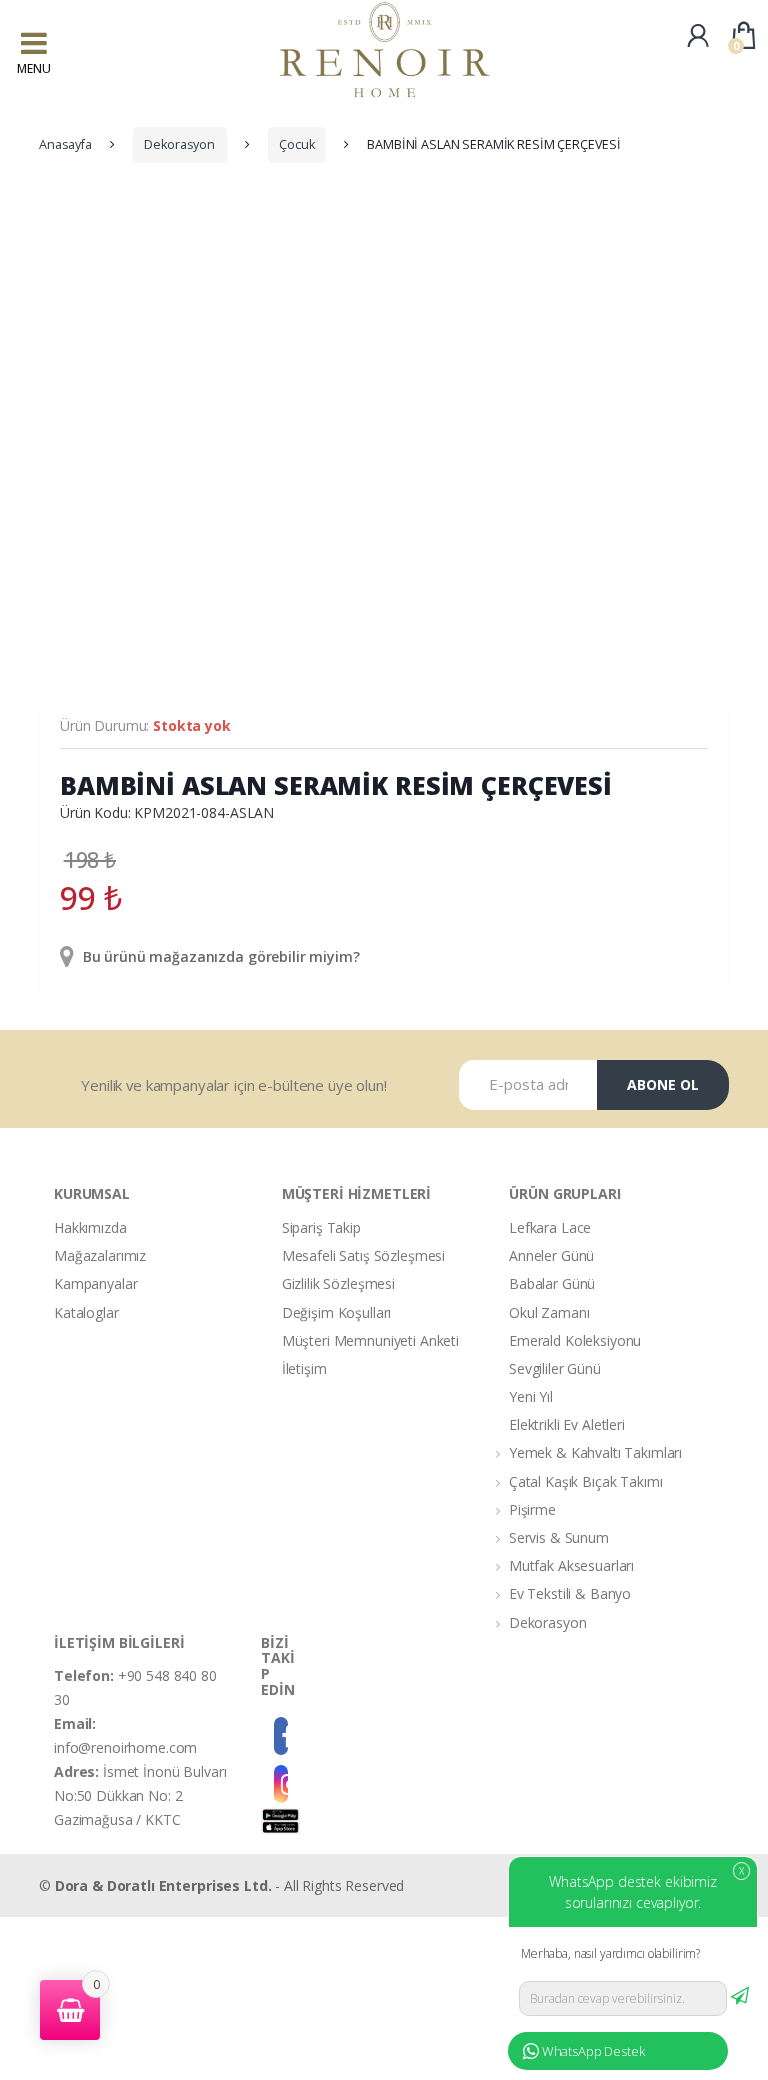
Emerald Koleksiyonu (575, 1340)
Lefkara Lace (550, 1227)
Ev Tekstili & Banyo (570, 1593)
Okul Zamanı (549, 1312)
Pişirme (532, 1509)
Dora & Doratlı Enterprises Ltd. (163, 1885)
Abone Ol (663, 1084)
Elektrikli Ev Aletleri (567, 1424)
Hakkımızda (90, 1227)
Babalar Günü (552, 1283)
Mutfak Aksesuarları (571, 1565)
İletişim (304, 1368)
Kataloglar (86, 1312)
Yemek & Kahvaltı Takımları (595, 1452)
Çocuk (296, 144)
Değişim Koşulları (337, 1312)
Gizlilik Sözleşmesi (338, 1283)
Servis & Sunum (559, 1537)
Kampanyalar (95, 1283)
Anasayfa (65, 144)
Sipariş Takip (321, 1227)
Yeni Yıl (531, 1396)
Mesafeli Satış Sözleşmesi (364, 1255)
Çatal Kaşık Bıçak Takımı (586, 1481)
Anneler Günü (551, 1255)
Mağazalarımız (100, 1255)
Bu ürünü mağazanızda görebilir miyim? (219, 956)
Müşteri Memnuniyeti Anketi (370, 1340)
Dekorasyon (179, 144)
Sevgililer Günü (555, 1368)
